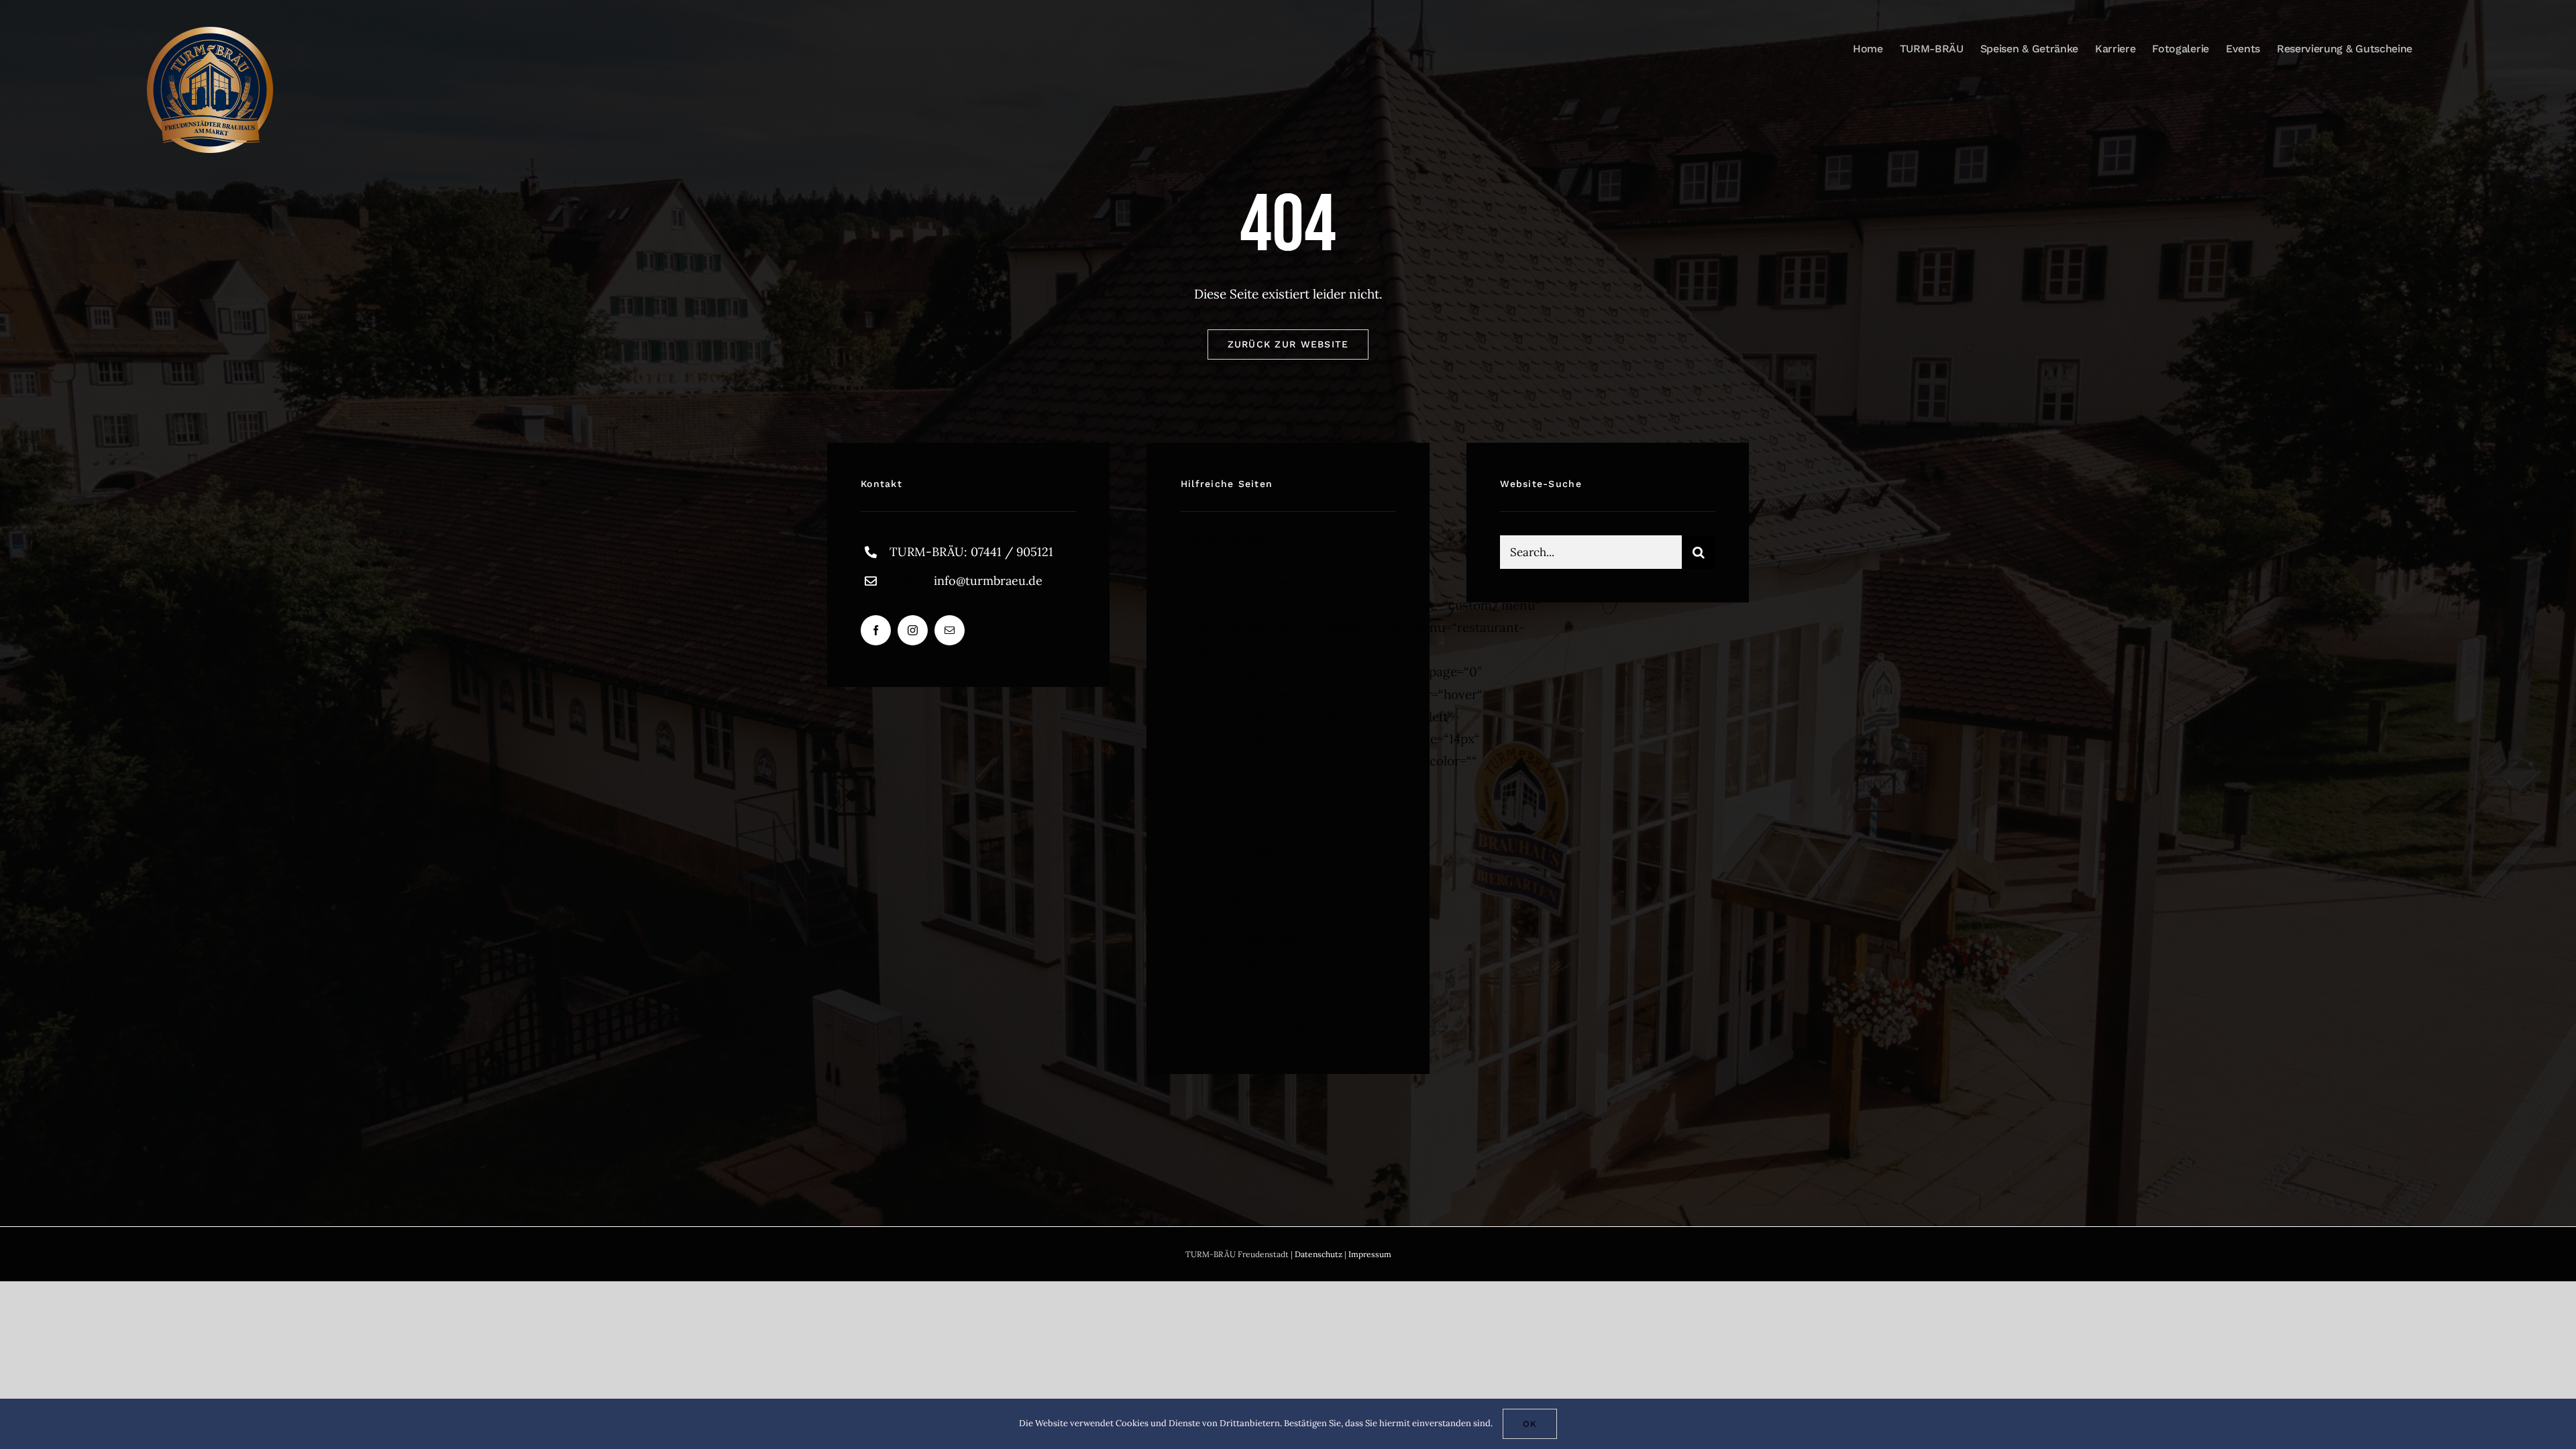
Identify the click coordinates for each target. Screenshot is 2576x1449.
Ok (1530, 1424)
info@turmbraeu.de (988, 581)
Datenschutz (1319, 1254)
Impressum (1370, 1254)
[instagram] (913, 630)
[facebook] (876, 630)
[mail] (950, 630)
